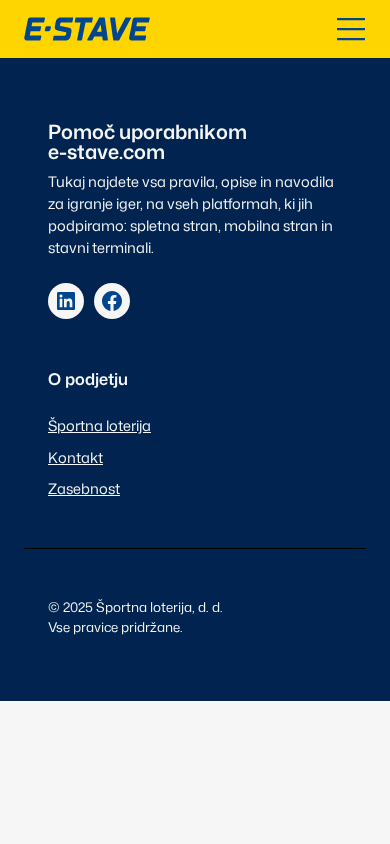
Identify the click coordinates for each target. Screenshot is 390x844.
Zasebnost (84, 488)
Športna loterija (99, 425)
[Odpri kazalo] (351, 29)
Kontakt (75, 457)
